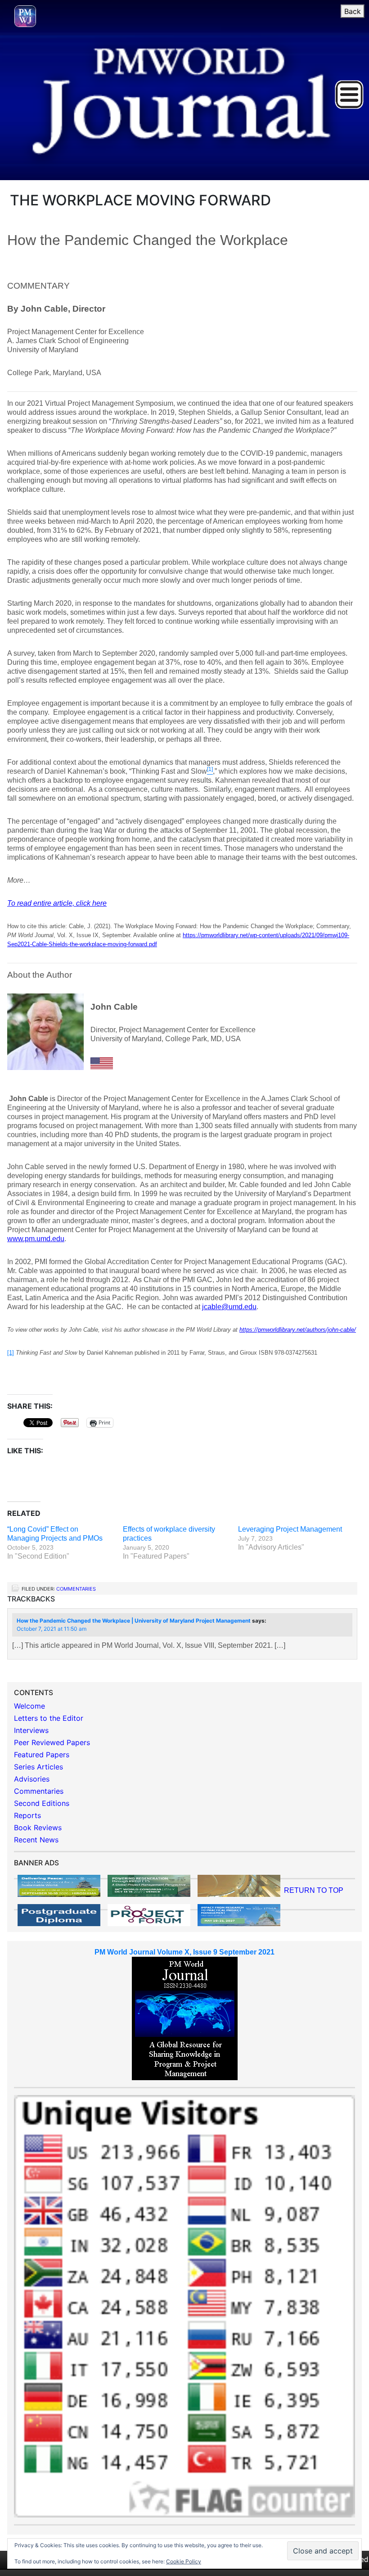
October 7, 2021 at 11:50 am (52, 1629)
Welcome (29, 1706)
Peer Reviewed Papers (52, 1742)
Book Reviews (38, 1828)
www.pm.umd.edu (36, 1239)
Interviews (31, 1730)
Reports (27, 1815)
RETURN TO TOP (314, 1890)
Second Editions (42, 1803)
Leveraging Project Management (290, 1529)
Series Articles (38, 1767)
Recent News (36, 1840)
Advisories (32, 1779)
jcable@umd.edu (229, 1307)
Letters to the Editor (49, 1718)
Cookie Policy (184, 2561)
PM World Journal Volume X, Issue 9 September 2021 (184, 1952)
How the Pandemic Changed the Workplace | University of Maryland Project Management (134, 1621)
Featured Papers (42, 1755)
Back (353, 11)
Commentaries (76, 1589)
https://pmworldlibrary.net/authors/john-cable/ (298, 1330)
